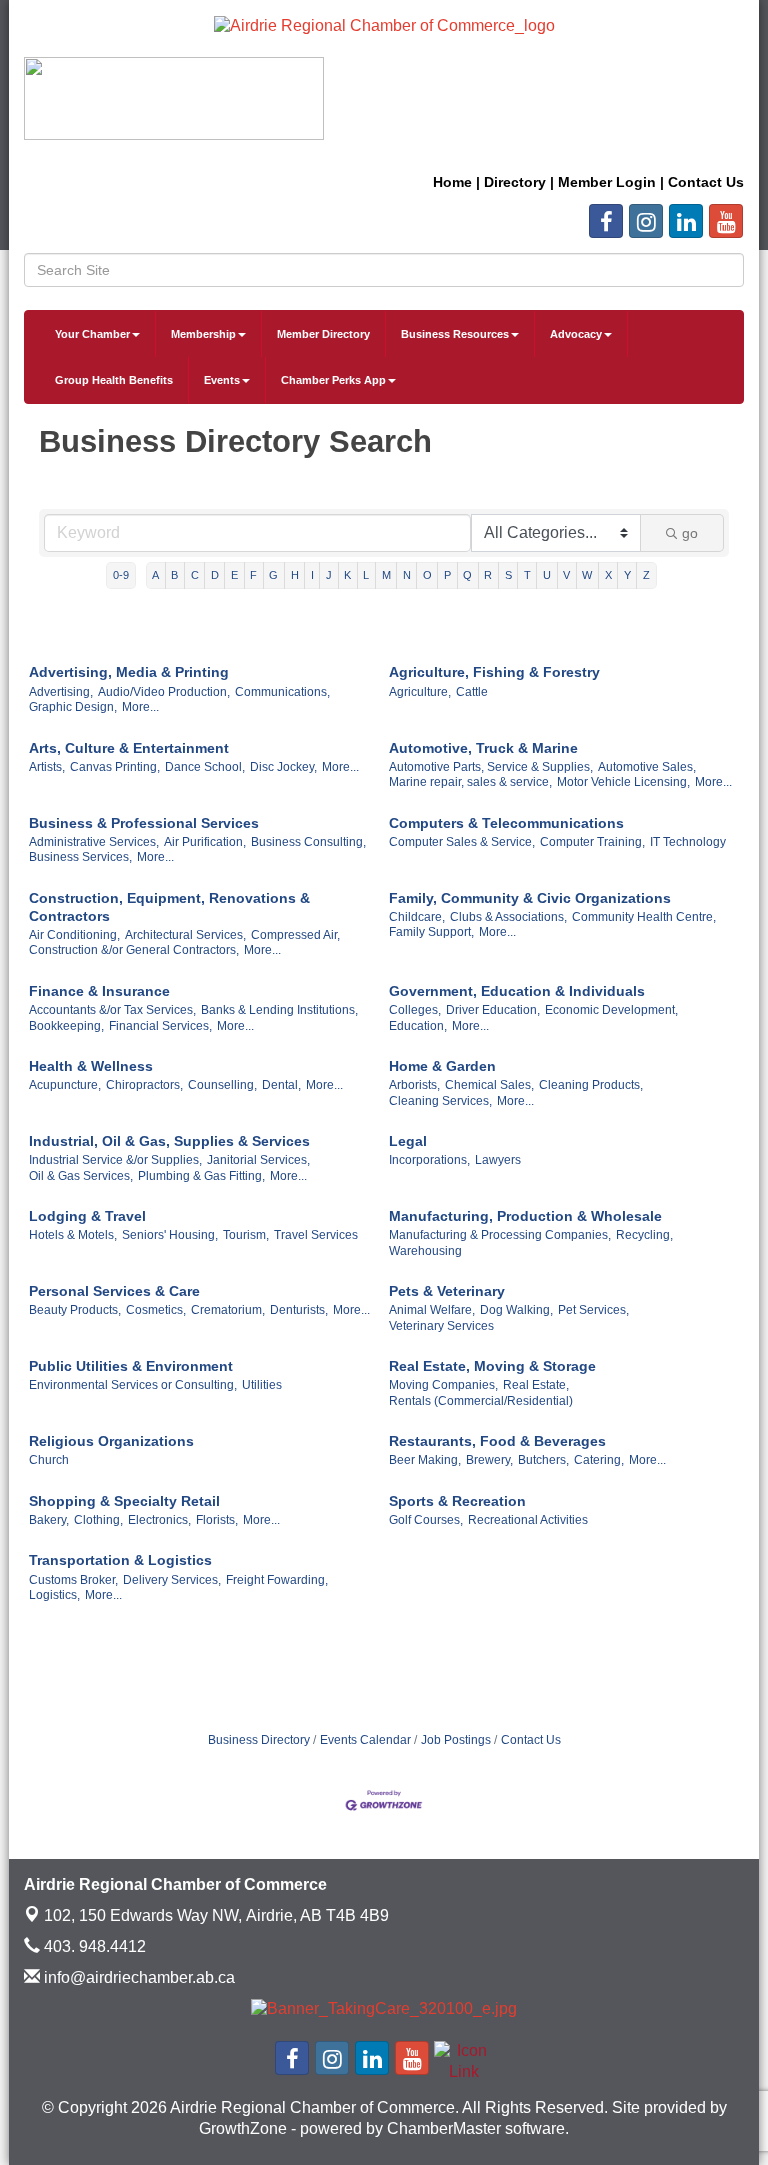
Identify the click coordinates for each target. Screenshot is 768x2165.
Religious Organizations (111, 1441)
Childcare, (417, 917)
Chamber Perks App (333, 380)
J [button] (329, 575)
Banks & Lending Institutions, (279, 1010)
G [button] (273, 575)
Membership (203, 334)
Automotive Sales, (647, 767)
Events (222, 380)
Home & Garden (442, 1066)
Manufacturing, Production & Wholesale (525, 1216)
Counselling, (222, 1085)
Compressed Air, (295, 935)
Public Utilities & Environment (131, 1366)
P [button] (447, 575)
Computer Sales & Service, (462, 842)
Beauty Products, (75, 1310)
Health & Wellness (91, 1066)
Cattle (472, 692)
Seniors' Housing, (170, 1235)
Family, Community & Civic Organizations (530, 898)
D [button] (215, 575)
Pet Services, (593, 1310)
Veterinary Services (441, 1326)
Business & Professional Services (144, 823)
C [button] (195, 575)
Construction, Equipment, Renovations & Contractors (169, 907)
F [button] (253, 575)
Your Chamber (92, 334)
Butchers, (543, 1460)
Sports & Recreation (457, 1501)
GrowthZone (243, 2128)
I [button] (312, 575)
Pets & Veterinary (447, 1291)
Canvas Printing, (115, 767)
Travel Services (316, 1235)
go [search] (690, 533)
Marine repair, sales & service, (470, 782)
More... (140, 707)
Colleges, (415, 1010)
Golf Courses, (426, 1520)
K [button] (347, 575)
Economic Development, (611, 1010)
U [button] (547, 575)
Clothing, (98, 1520)
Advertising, (61, 692)
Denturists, (299, 1310)
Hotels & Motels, (73, 1235)
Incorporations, (429, 1160)
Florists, (217, 1520)
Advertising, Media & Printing (129, 672)
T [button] (527, 575)
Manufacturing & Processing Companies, (500, 1235)
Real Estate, (536, 1385)
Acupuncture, (65, 1085)
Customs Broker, (73, 1580)
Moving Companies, (443, 1385)
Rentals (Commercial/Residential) (481, 1401)
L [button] (366, 575)
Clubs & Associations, (508, 917)
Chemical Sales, (489, 1085)
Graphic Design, (73, 707)
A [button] (155, 575)
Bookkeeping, (66, 1026)
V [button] (566, 575)
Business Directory (259, 1740)
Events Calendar (365, 1740)
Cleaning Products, (591, 1085)
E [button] (234, 575)
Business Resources (455, 334)
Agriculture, (420, 692)
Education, (418, 1026)
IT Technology (688, 842)
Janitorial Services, (258, 1160)
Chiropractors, (144, 1085)
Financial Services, (160, 1026)
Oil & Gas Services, (81, 1176)
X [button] (608, 575)
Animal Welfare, (432, 1310)
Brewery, (489, 1460)
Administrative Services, (94, 842)
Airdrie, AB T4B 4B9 (216, 1915)
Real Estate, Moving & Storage (492, 1366)
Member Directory (323, 334)
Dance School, (205, 767)
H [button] (295, 575)
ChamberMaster (444, 2128)
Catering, (599, 1460)
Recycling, (644, 1235)
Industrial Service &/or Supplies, (115, 1160)
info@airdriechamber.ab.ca (137, 1977)
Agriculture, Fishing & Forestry (494, 672)
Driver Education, (493, 1010)
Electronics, (159, 1520)
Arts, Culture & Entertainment (129, 748)
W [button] (587, 575)
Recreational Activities (528, 1520)
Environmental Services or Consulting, (133, 1385)
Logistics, (54, 1595)
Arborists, (414, 1085)
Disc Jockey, (283, 767)
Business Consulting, (308, 842)
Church (49, 1460)
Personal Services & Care (114, 1291)
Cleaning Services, (440, 1101)
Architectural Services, (185, 935)
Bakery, (49, 1520)
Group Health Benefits (114, 380)
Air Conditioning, (74, 935)
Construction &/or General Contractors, (134, 950)
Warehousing (425, 1251)
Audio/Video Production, (164, 692)
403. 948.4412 (93, 1946)
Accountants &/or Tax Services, (112, 1010)
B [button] (174, 575)
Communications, (282, 692)
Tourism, (246, 1235)
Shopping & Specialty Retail (124, 1501)
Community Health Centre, (644, 917)
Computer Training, (592, 842)
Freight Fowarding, (277, 1580)
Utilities (262, 1385)
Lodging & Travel (87, 1216)
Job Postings (456, 1740)
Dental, (281, 1085)
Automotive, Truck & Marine (483, 748)
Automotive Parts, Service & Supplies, (491, 767)
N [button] (407, 575)
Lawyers (498, 1160)
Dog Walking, (516, 1310)
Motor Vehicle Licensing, (623, 782)
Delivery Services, (172, 1580)
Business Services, (80, 857)
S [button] (508, 575)
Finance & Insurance (99, 991)
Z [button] (646, 575)
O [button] (427, 575)
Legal (408, 1141)
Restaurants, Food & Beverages (497, 1441)
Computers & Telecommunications (506, 823)
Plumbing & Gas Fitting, (201, 1176)
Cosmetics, (156, 1310)
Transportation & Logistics (120, 1560)
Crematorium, (228, 1310)
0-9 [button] (121, 575)
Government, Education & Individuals (517, 991)
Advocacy (576, 334)
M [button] (386, 575)
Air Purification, (205, 842)
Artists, (47, 767)
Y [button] (627, 575)
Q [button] (467, 575)
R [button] (488, 575)
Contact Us (531, 1740)
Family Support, (431, 932)
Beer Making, (425, 1460)
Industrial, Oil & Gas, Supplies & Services (169, 1141)
